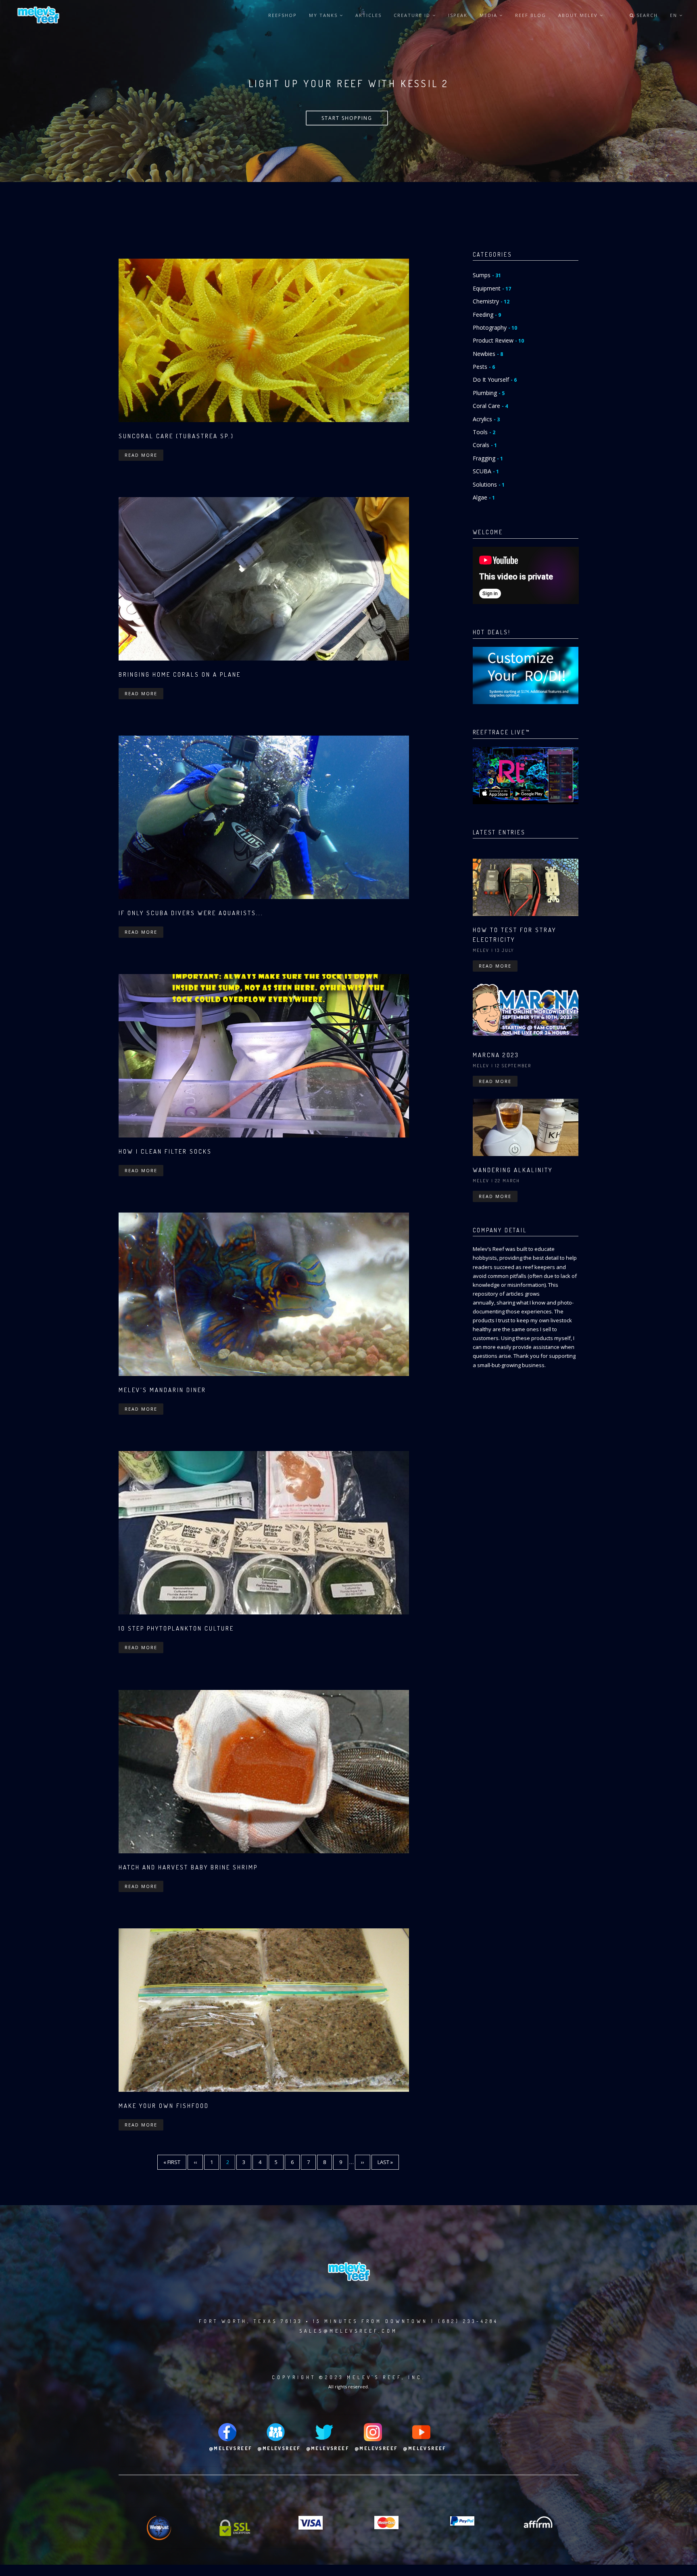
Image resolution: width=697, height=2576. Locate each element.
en (675, 15)
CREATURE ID (413, 15)
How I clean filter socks (165, 1151)
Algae (484, 497)
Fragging (488, 458)
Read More (141, 455)
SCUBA (486, 471)
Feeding (487, 315)
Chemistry (491, 301)
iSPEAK (458, 15)
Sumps (487, 275)
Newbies (488, 354)
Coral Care (490, 406)
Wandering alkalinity (513, 1170)
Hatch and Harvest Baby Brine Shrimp (188, 1867)
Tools (484, 432)
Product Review (498, 340)
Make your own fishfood (164, 2106)
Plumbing (489, 393)
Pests (484, 367)
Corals (485, 445)
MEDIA (489, 15)
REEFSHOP (283, 15)
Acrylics (486, 419)
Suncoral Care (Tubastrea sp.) (176, 436)
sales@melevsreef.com (348, 2331)
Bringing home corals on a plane (180, 674)
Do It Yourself (495, 379)
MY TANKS (324, 15)
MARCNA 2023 (496, 1055)
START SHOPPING (347, 118)
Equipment (492, 288)
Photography (495, 327)
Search (646, 15)
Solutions (489, 484)
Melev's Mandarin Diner (162, 1390)
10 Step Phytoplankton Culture (176, 1628)
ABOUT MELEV (579, 15)
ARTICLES (368, 15)
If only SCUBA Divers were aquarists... (191, 913)
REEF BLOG (531, 15)
